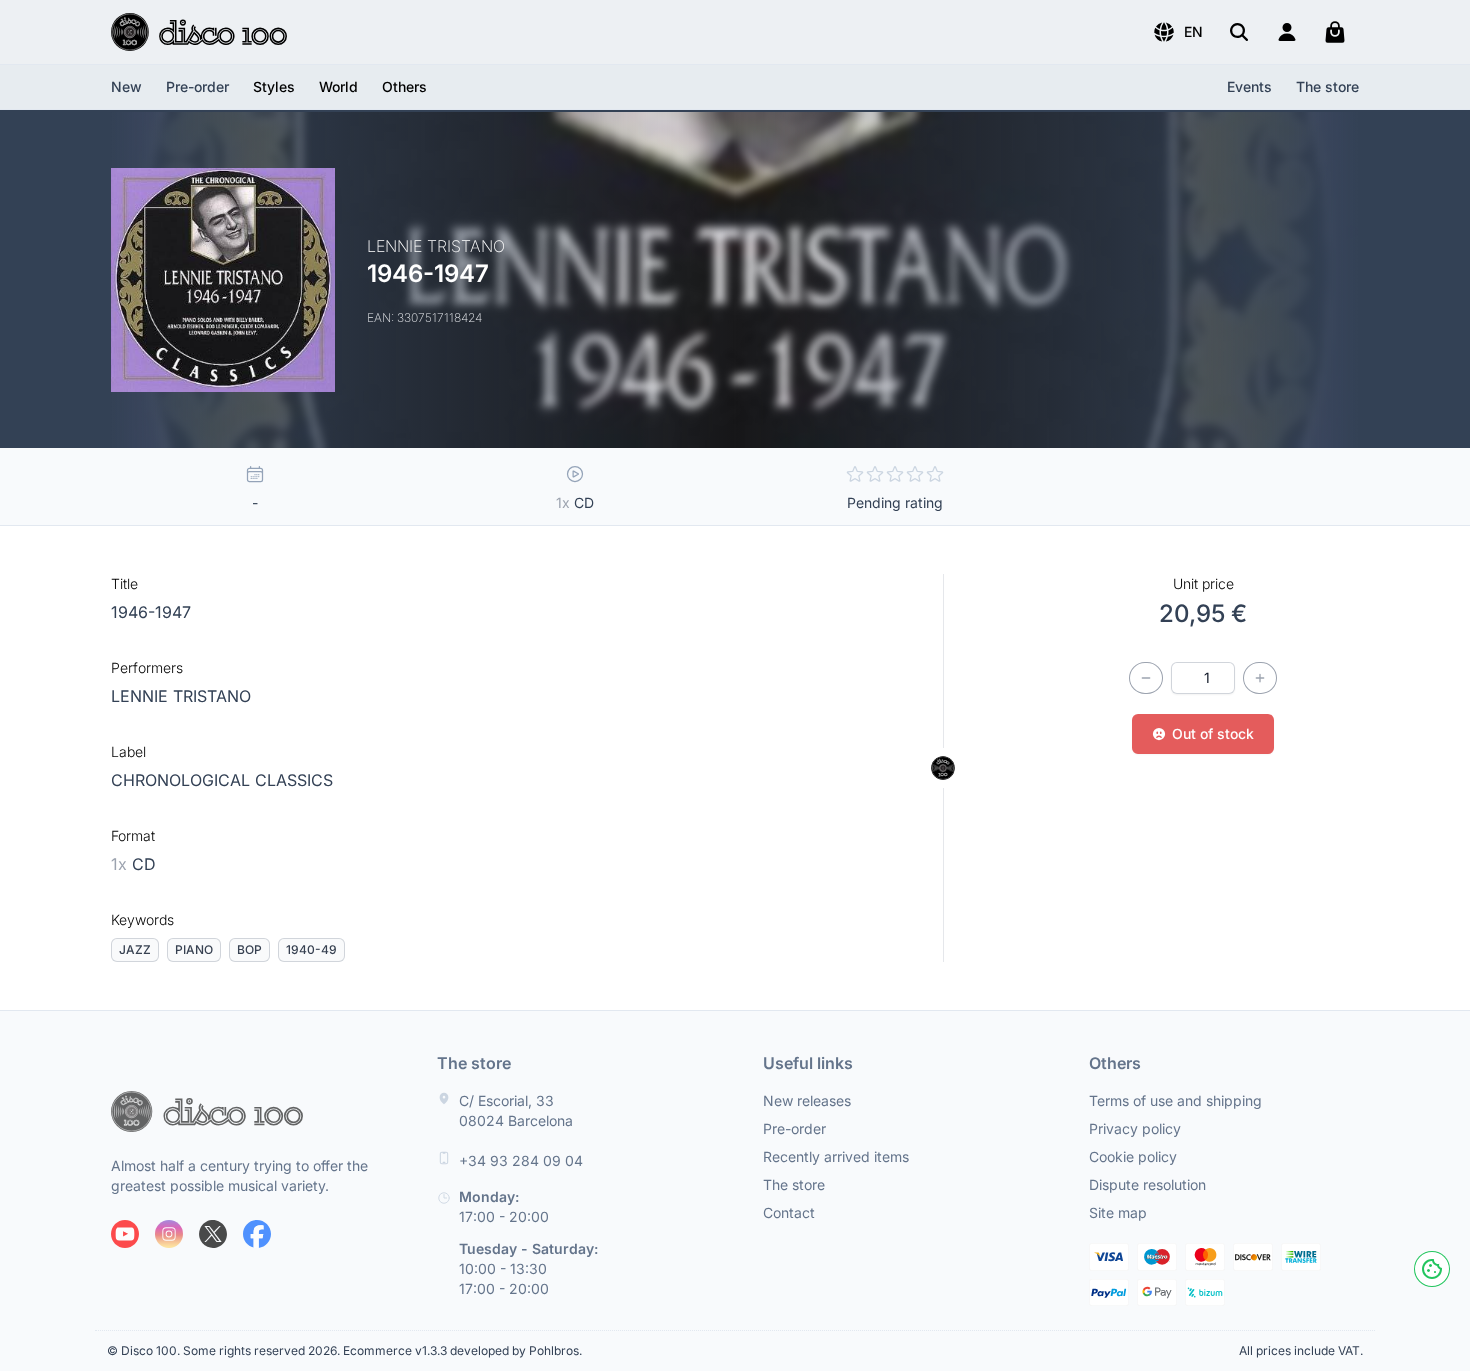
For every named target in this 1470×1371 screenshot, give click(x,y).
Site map (1118, 1212)
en (1193, 31)
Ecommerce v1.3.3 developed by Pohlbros (461, 1350)
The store (1327, 86)
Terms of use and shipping (1175, 1100)
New (126, 86)
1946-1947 (151, 612)
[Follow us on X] (213, 1234)
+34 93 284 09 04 (521, 1160)
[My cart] (1335, 32)
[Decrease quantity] (1146, 678)
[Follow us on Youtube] (125, 1234)
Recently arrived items (836, 1156)
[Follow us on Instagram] (169, 1234)
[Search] (1239, 32)
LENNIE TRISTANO (181, 696)
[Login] (1287, 32)
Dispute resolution (1147, 1184)
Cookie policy (1133, 1156)
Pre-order (197, 86)
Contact (789, 1212)
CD (133, 864)
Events (1249, 86)
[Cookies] (1432, 1269)
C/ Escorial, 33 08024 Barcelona (516, 1110)
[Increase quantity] (1260, 678)
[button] (1177, 32)
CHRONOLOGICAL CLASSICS (222, 780)
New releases (807, 1100)
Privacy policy (1135, 1128)
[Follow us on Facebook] (257, 1234)
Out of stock (1213, 733)
